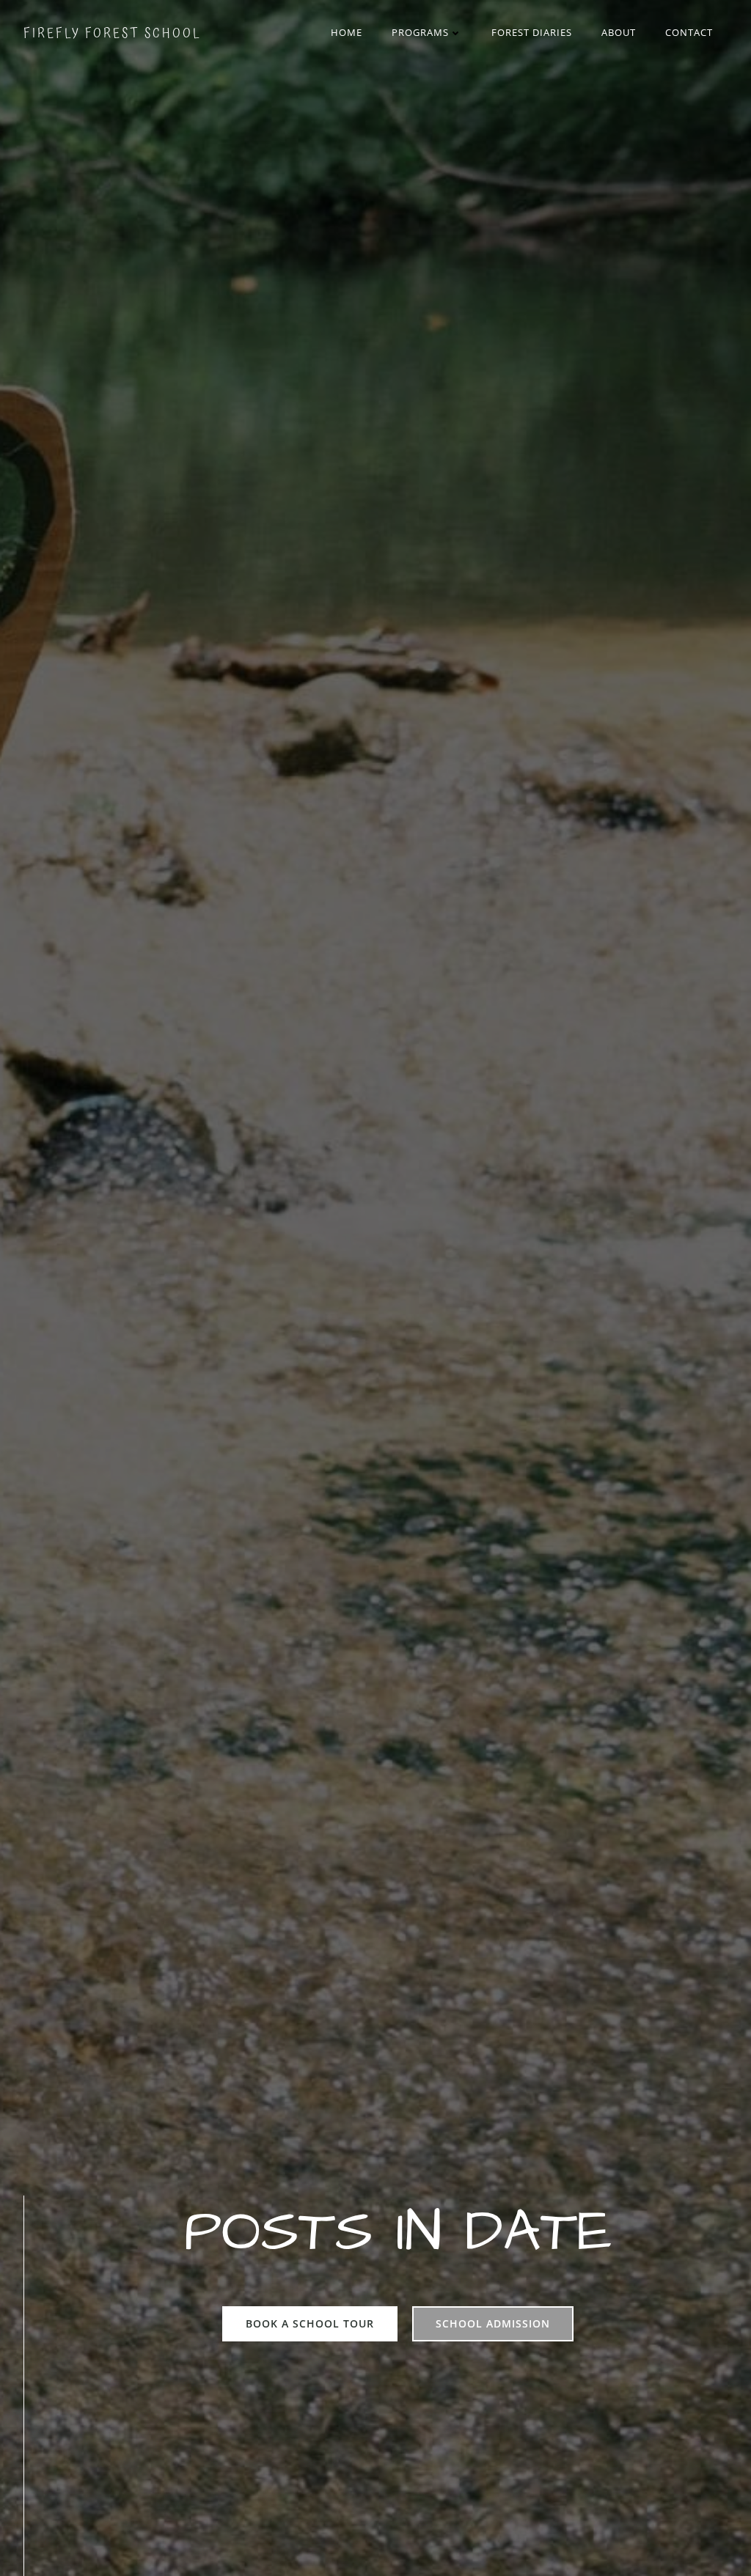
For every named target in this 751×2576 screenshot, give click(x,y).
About (619, 32)
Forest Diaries (532, 32)
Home (347, 32)
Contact (689, 32)
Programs (420, 32)
